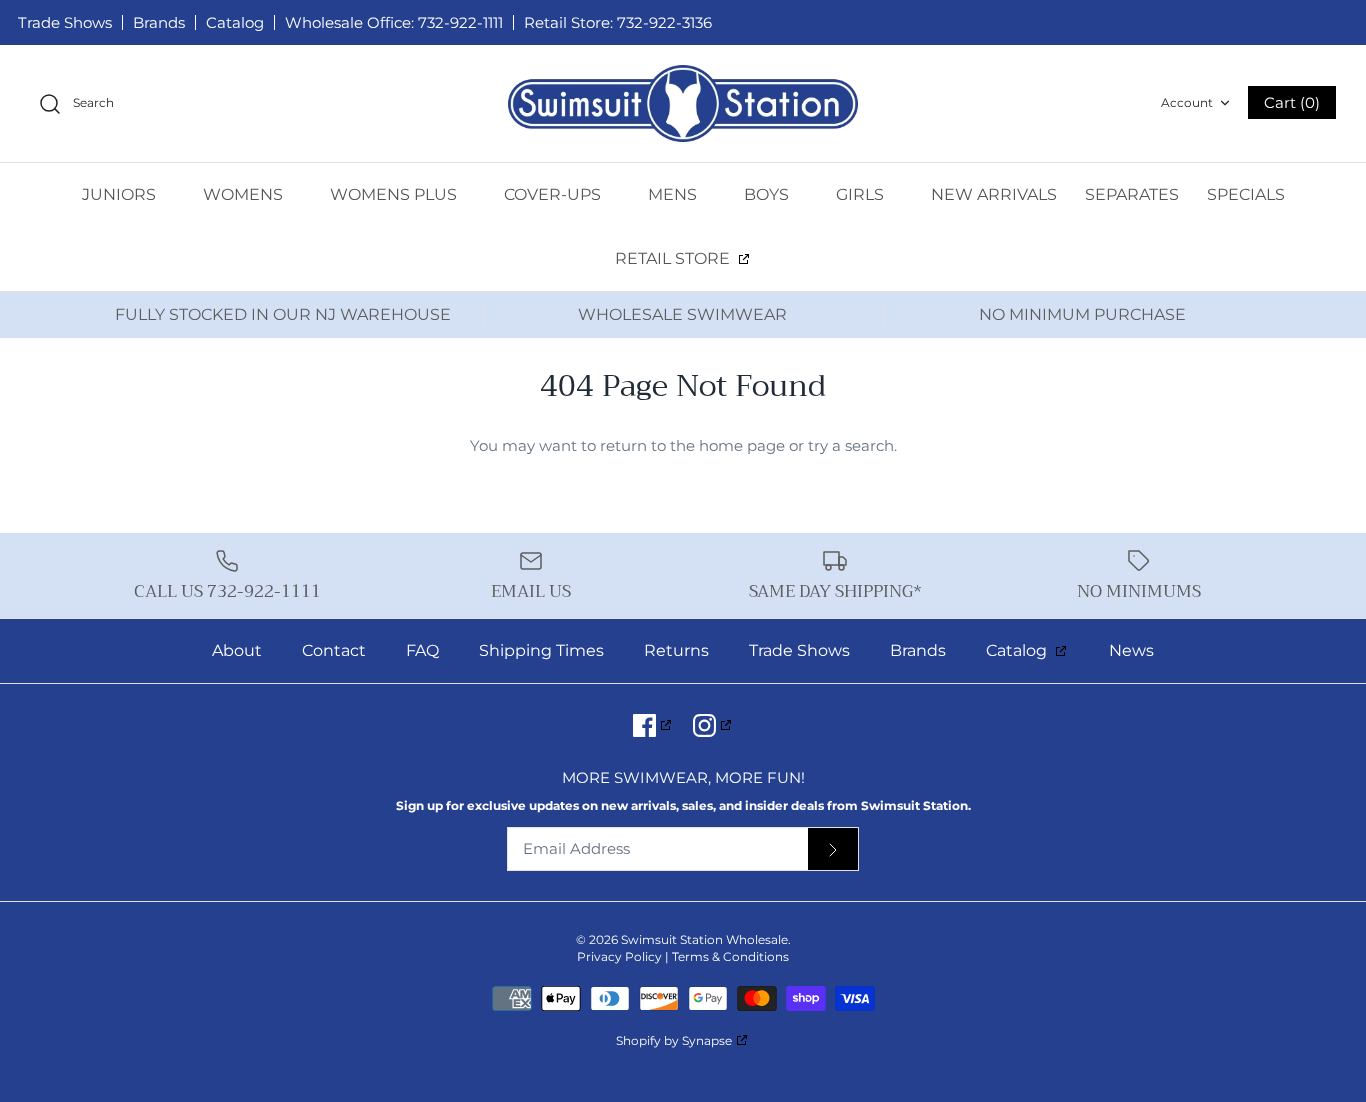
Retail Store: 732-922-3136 (618, 22)
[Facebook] (653, 725)
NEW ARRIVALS (994, 194)
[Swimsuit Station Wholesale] (683, 103)
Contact (334, 650)
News (1131, 650)
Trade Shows (65, 22)
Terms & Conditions (730, 956)
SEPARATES (1132, 194)
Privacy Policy (619, 956)
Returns (676, 650)
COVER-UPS (554, 194)
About (237, 650)
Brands (159, 22)
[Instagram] (713, 725)
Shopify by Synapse (674, 1040)
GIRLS (862, 194)
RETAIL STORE (674, 258)
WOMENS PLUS (395, 194)
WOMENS (245, 194)
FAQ (422, 650)
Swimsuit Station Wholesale (704, 939)
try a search (851, 445)
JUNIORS (121, 194)
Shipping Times (541, 650)
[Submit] (833, 849)
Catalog (235, 22)
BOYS (768, 194)
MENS (674, 194)
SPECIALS (1246, 194)
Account (1187, 102)
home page (742, 445)
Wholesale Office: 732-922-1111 (394, 22)
